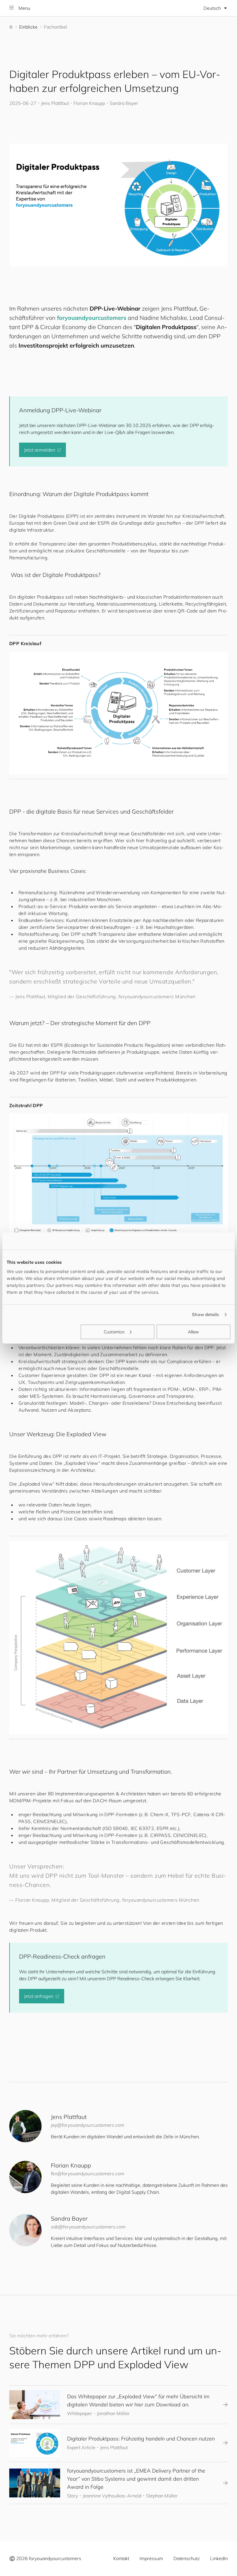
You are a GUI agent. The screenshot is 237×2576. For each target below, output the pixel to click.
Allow (194, 1331)
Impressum (151, 2558)
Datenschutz (187, 2558)
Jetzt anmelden (40, 450)
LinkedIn (219, 2558)
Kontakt (121, 2558)
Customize (114, 1331)
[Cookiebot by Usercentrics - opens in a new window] (205, 1241)
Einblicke (28, 27)
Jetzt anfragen (39, 1996)
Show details (205, 1314)
